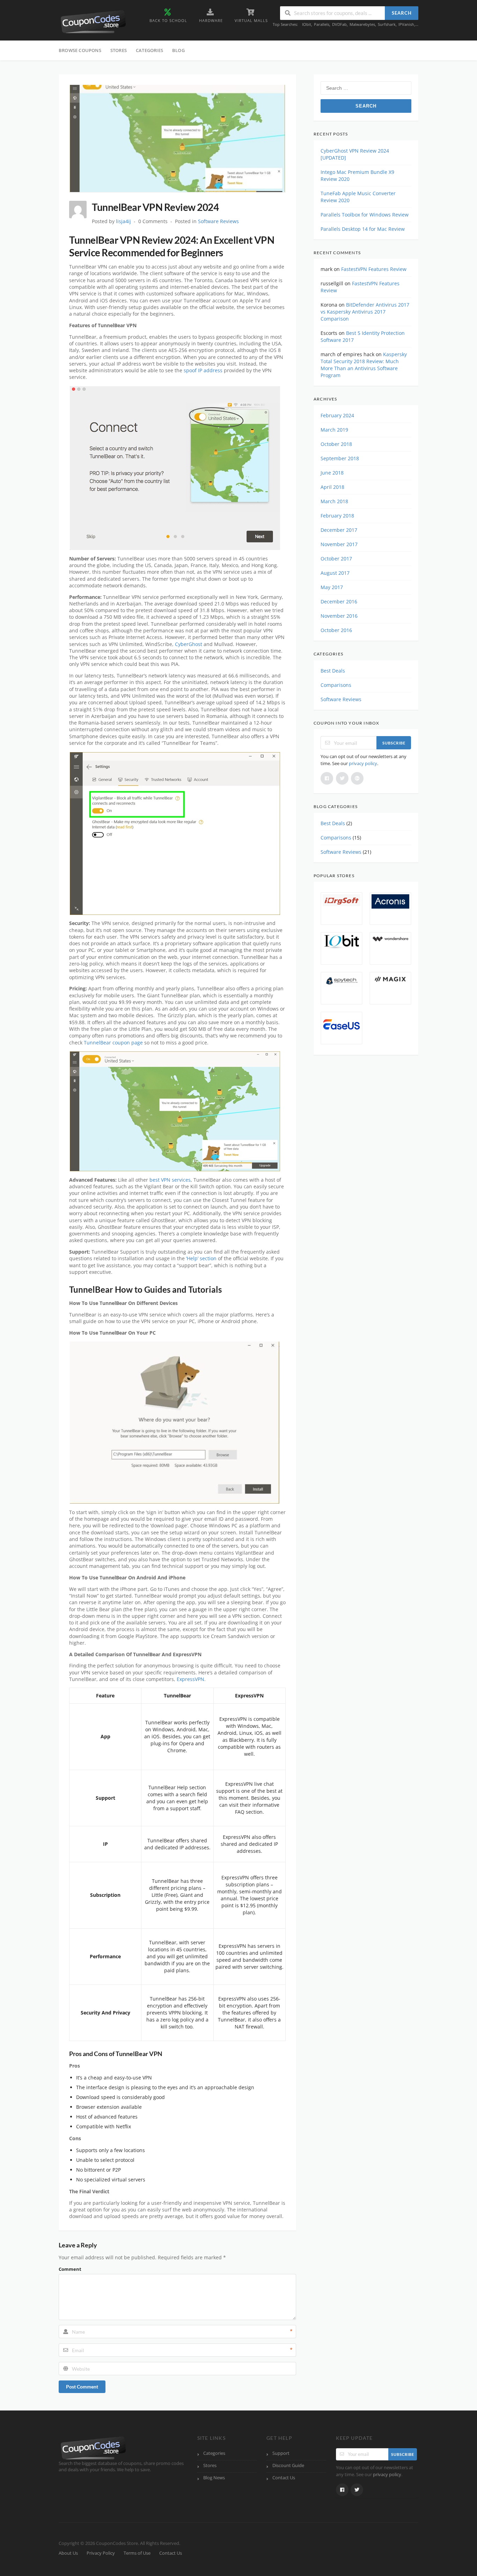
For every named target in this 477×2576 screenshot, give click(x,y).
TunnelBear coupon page (113, 1043)
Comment (70, 2269)
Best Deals (333, 671)
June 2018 (332, 473)
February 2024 (337, 415)
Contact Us (284, 2478)
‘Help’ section (201, 1258)
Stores (119, 50)
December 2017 (339, 530)
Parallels (322, 24)
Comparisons (336, 685)
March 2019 (334, 430)
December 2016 (339, 601)
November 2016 (339, 616)
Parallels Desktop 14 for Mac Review (363, 229)
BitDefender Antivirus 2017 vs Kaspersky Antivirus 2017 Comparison (365, 312)
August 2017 (335, 573)
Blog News (214, 2478)
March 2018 (334, 501)
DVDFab (339, 24)
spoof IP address (203, 370)
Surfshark (387, 24)
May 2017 (332, 587)
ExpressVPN (190, 1679)
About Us (68, 2553)
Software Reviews (218, 221)
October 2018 (336, 444)
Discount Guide (288, 2465)
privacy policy (363, 763)
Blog (178, 50)
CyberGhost (189, 644)
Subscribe (394, 743)
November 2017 (339, 544)
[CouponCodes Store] (94, 21)
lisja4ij (123, 221)
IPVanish (406, 24)
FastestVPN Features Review (374, 269)
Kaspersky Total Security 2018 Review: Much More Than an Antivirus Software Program (364, 365)
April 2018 (332, 487)
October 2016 (336, 630)
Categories (149, 50)
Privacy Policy (101, 2553)
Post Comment (82, 2387)
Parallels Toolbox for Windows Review (365, 215)
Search (402, 13)
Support (281, 2453)
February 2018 (337, 516)
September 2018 (340, 458)
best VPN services (170, 1180)
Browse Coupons (80, 50)
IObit (307, 24)
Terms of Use (137, 2553)
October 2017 (336, 559)
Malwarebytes (362, 24)
